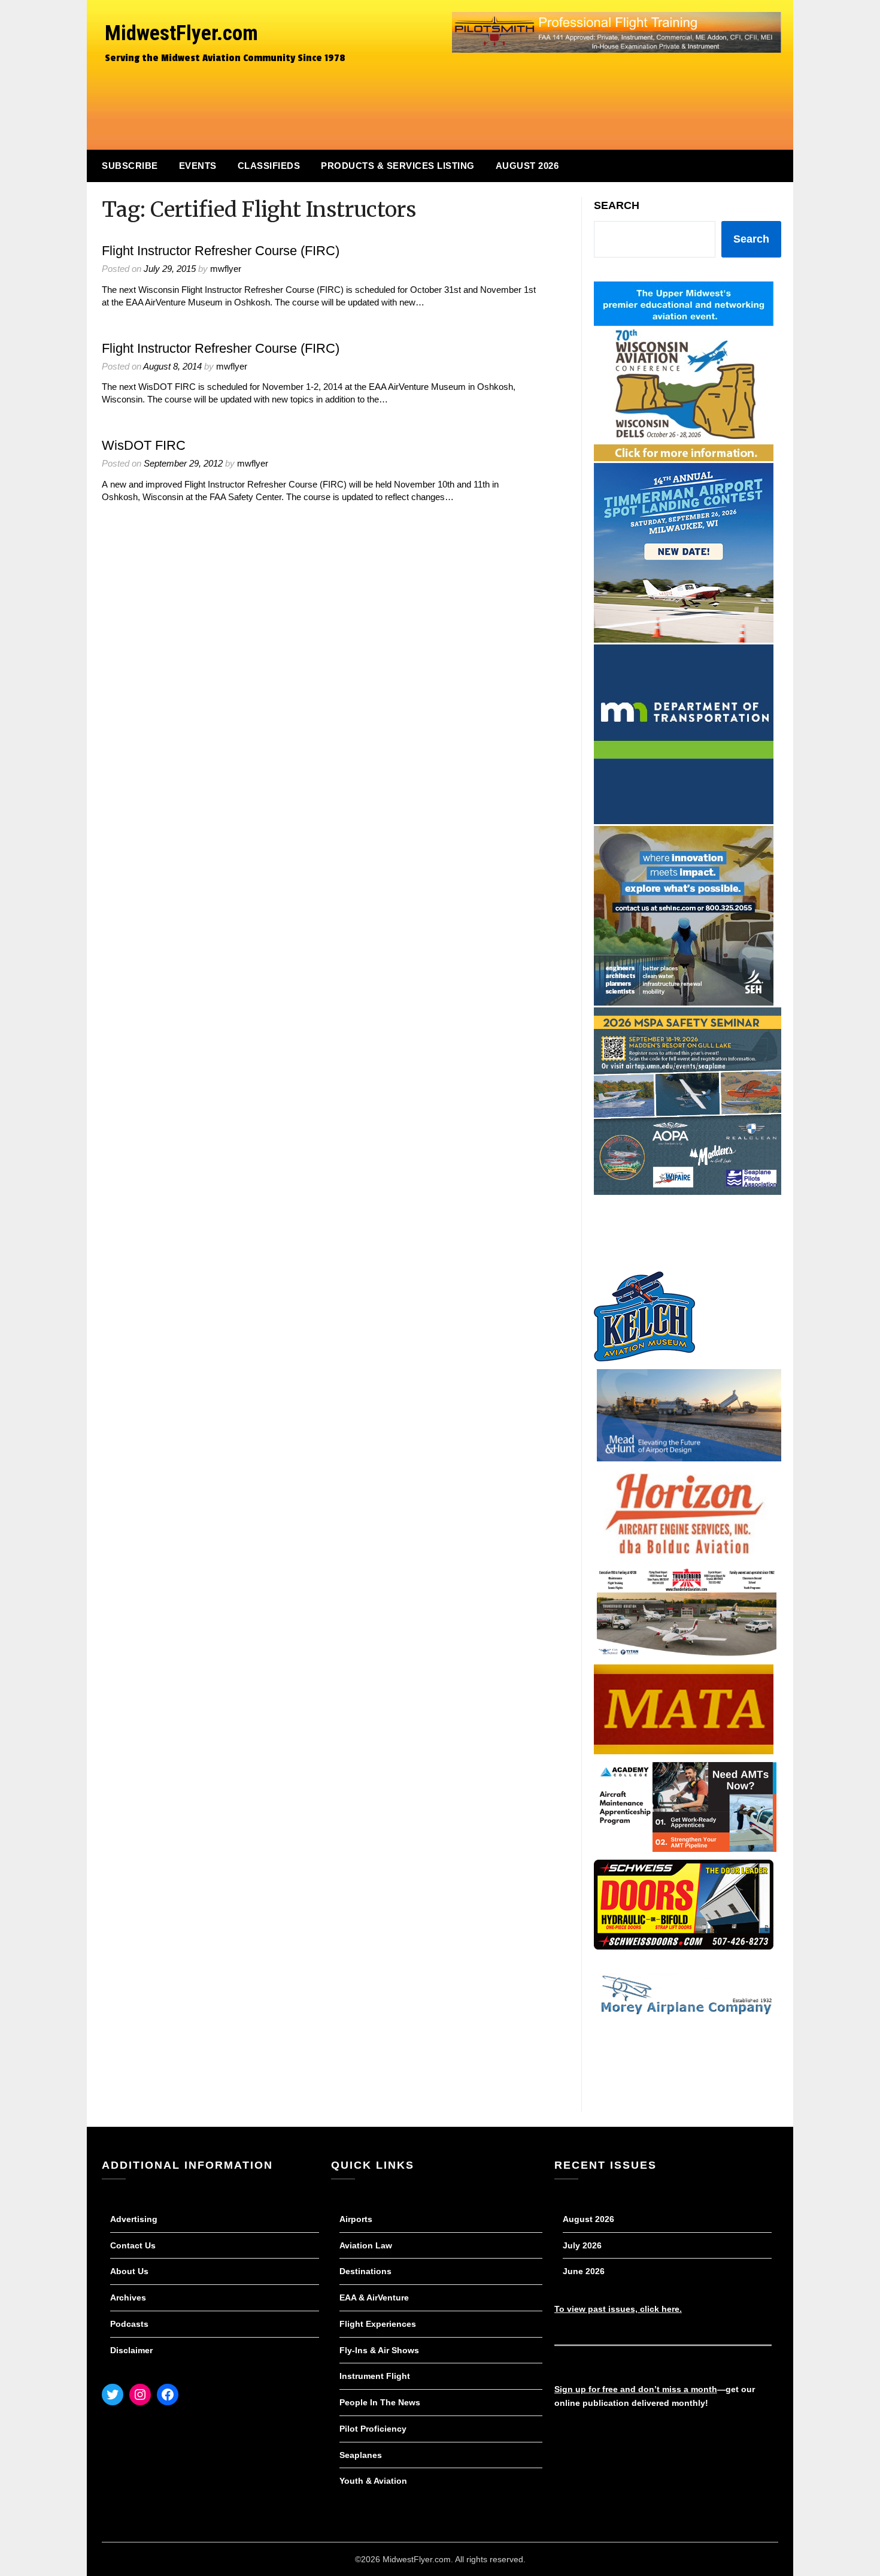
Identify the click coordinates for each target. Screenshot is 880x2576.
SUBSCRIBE (130, 166)
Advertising (134, 2219)
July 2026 (582, 2245)
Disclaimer (131, 2350)
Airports (356, 2219)
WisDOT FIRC (144, 445)
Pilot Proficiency (373, 2429)
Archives (128, 2297)
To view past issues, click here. (618, 2309)
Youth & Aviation (373, 2481)
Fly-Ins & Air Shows (379, 2350)
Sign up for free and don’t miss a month (636, 2389)
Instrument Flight (375, 2376)
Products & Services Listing (398, 166)
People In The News (380, 2402)
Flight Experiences (378, 2324)
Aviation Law (366, 2245)
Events (198, 166)
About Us (129, 2271)
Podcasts (129, 2324)
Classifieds (269, 166)
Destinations (365, 2271)
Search (617, 205)
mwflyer (226, 269)
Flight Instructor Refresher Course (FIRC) (221, 251)
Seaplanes (361, 2455)
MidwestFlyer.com (181, 33)
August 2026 (527, 166)
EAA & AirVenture (374, 2297)
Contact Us (133, 2245)
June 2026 (584, 2271)
